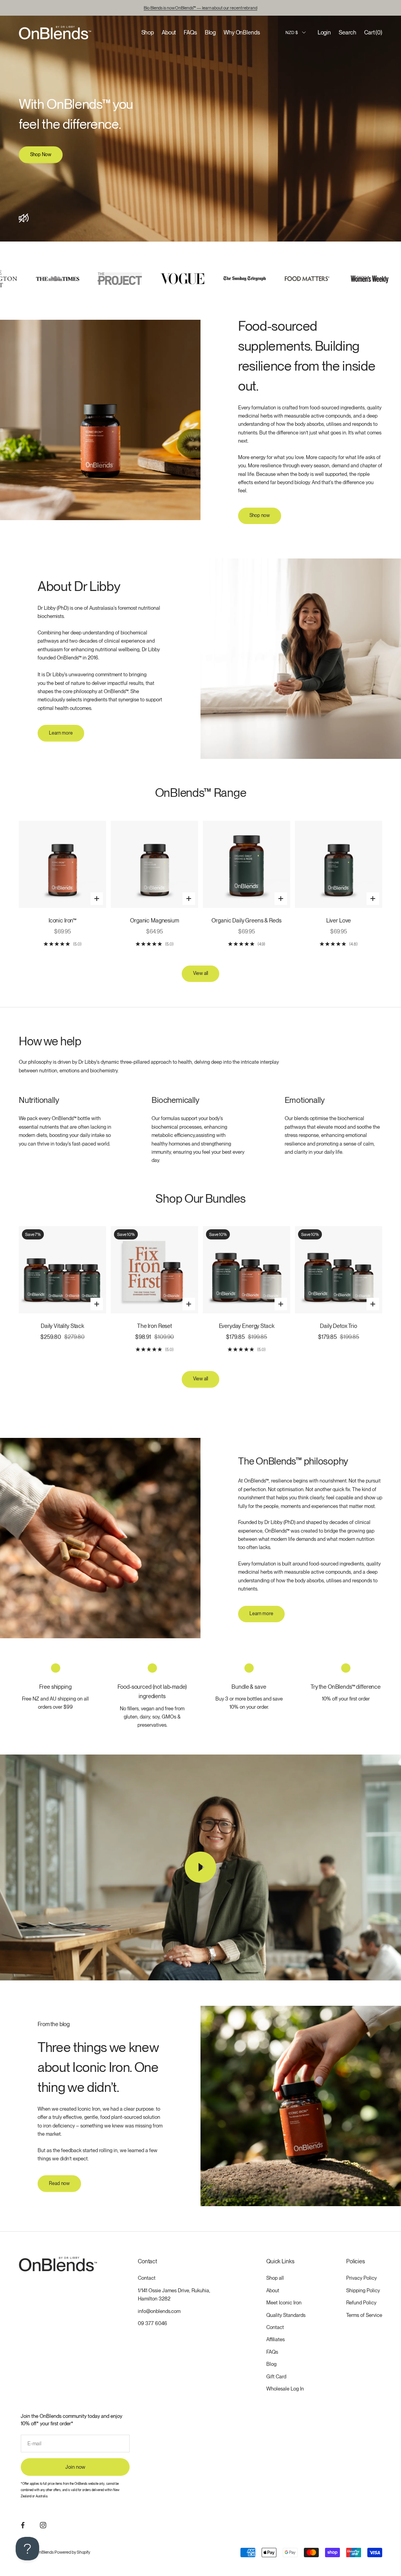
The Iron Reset (154, 1326)
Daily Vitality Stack (62, 1326)
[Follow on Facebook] (23, 2525)
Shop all (275, 2278)
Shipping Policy (363, 2290)
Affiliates (275, 2339)
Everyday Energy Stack (247, 1326)
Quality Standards (286, 2315)
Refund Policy (361, 2303)
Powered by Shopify (72, 2552)
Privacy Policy (361, 2278)
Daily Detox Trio (339, 1326)
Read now (59, 2183)
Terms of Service (364, 2315)
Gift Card (276, 2377)
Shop (148, 32)
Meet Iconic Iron (284, 2303)
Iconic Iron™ (62, 920)
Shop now (260, 515)
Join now (75, 2467)
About (169, 32)
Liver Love (339, 920)
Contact (147, 2278)
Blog (210, 32)
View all (200, 973)
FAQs (190, 32)
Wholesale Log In (285, 2389)
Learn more (61, 733)
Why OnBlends (242, 32)
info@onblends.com (159, 2311)
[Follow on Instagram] (43, 2525)
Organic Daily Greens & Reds (246, 920)
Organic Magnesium (154, 920)
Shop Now (41, 155)
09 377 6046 (153, 2323)
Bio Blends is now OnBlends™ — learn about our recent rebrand (200, 8)
